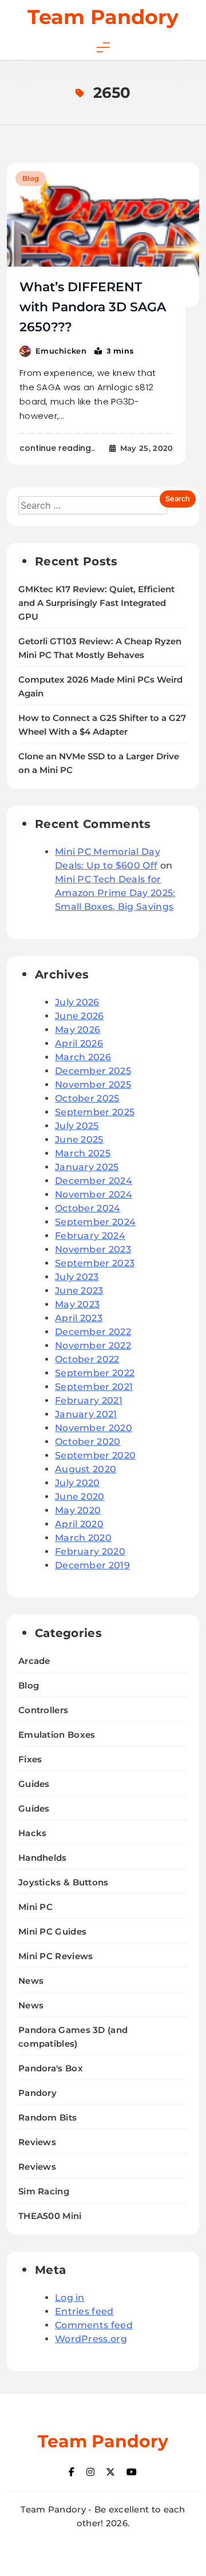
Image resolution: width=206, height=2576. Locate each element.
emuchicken (61, 351)
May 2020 (78, 1510)
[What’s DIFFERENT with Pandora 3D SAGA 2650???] (103, 235)
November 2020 (94, 1428)
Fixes (30, 1759)
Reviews (37, 2142)
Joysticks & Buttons (64, 1882)
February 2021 (89, 1400)
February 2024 (90, 1236)
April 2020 (79, 1524)
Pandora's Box (51, 2068)
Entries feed (84, 2311)
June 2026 (80, 1016)
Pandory (37, 2093)
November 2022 (93, 1346)
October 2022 (87, 1359)
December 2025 (93, 1071)
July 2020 (78, 1483)
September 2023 (95, 1263)
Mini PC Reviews (56, 1956)
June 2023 (79, 1291)
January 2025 (87, 1167)
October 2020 (88, 1442)
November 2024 (94, 1194)
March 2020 (83, 1538)
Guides (34, 1784)
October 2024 (88, 1208)
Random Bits (47, 2117)
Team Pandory (103, 17)
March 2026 (83, 1057)
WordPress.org (91, 2339)
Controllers (43, 1710)
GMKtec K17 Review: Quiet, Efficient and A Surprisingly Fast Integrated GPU (96, 603)
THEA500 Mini (50, 2216)
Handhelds (43, 1858)
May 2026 (78, 1030)
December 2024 (94, 1181)
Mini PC (35, 1907)
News (31, 1981)
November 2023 (93, 1249)
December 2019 (92, 1565)
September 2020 (95, 1455)
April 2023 (79, 1318)
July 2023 (77, 1277)
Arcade (34, 1661)
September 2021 (94, 1387)
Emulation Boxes (57, 1735)
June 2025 (79, 1140)
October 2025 (87, 1098)
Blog (31, 178)
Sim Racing (44, 2191)
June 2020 (80, 1497)
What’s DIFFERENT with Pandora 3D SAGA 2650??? (93, 307)
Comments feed (94, 2325)
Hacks (33, 1833)
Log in (70, 2298)
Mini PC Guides (52, 1931)
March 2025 (83, 1153)
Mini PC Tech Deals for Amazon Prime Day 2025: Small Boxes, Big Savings (115, 893)
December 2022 (93, 1332)
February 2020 (90, 1551)
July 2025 (77, 1126)
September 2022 (95, 1373)
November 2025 (93, 1085)
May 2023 (77, 1304)
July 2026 (77, 1002)
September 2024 (95, 1222)
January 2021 (86, 1414)
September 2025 (95, 1112)
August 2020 (86, 1469)
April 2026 (79, 1043)
